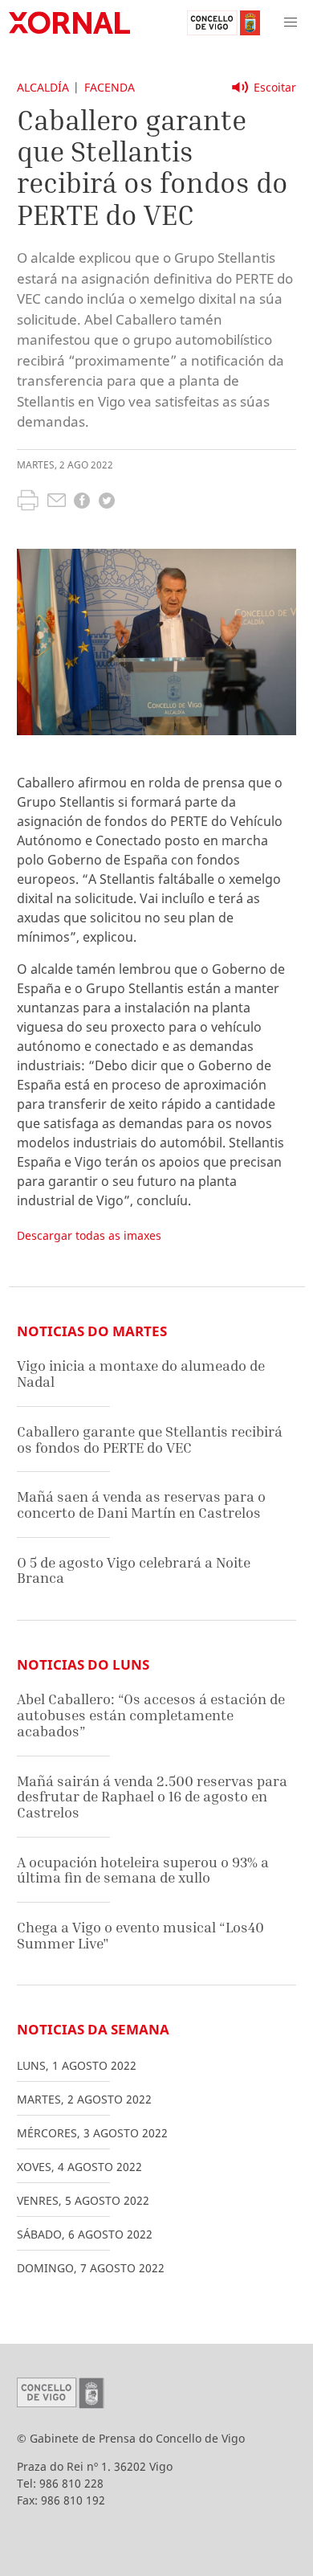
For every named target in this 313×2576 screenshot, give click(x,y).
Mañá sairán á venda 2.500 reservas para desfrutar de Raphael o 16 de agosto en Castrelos (152, 1797)
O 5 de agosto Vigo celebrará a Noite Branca (134, 1570)
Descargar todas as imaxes (89, 1235)
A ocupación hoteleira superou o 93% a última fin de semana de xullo (143, 1870)
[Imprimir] (28, 502)
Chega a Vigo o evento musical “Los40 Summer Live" (140, 1935)
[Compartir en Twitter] (107, 503)
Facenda (110, 87)
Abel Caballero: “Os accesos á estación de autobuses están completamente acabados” (151, 1715)
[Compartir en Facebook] (82, 503)
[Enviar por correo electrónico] (57, 502)
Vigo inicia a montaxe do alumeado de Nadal (141, 1374)
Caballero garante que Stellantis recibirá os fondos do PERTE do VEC (150, 1439)
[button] (291, 22)
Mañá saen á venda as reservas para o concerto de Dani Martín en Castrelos (141, 1505)
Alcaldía (43, 87)
